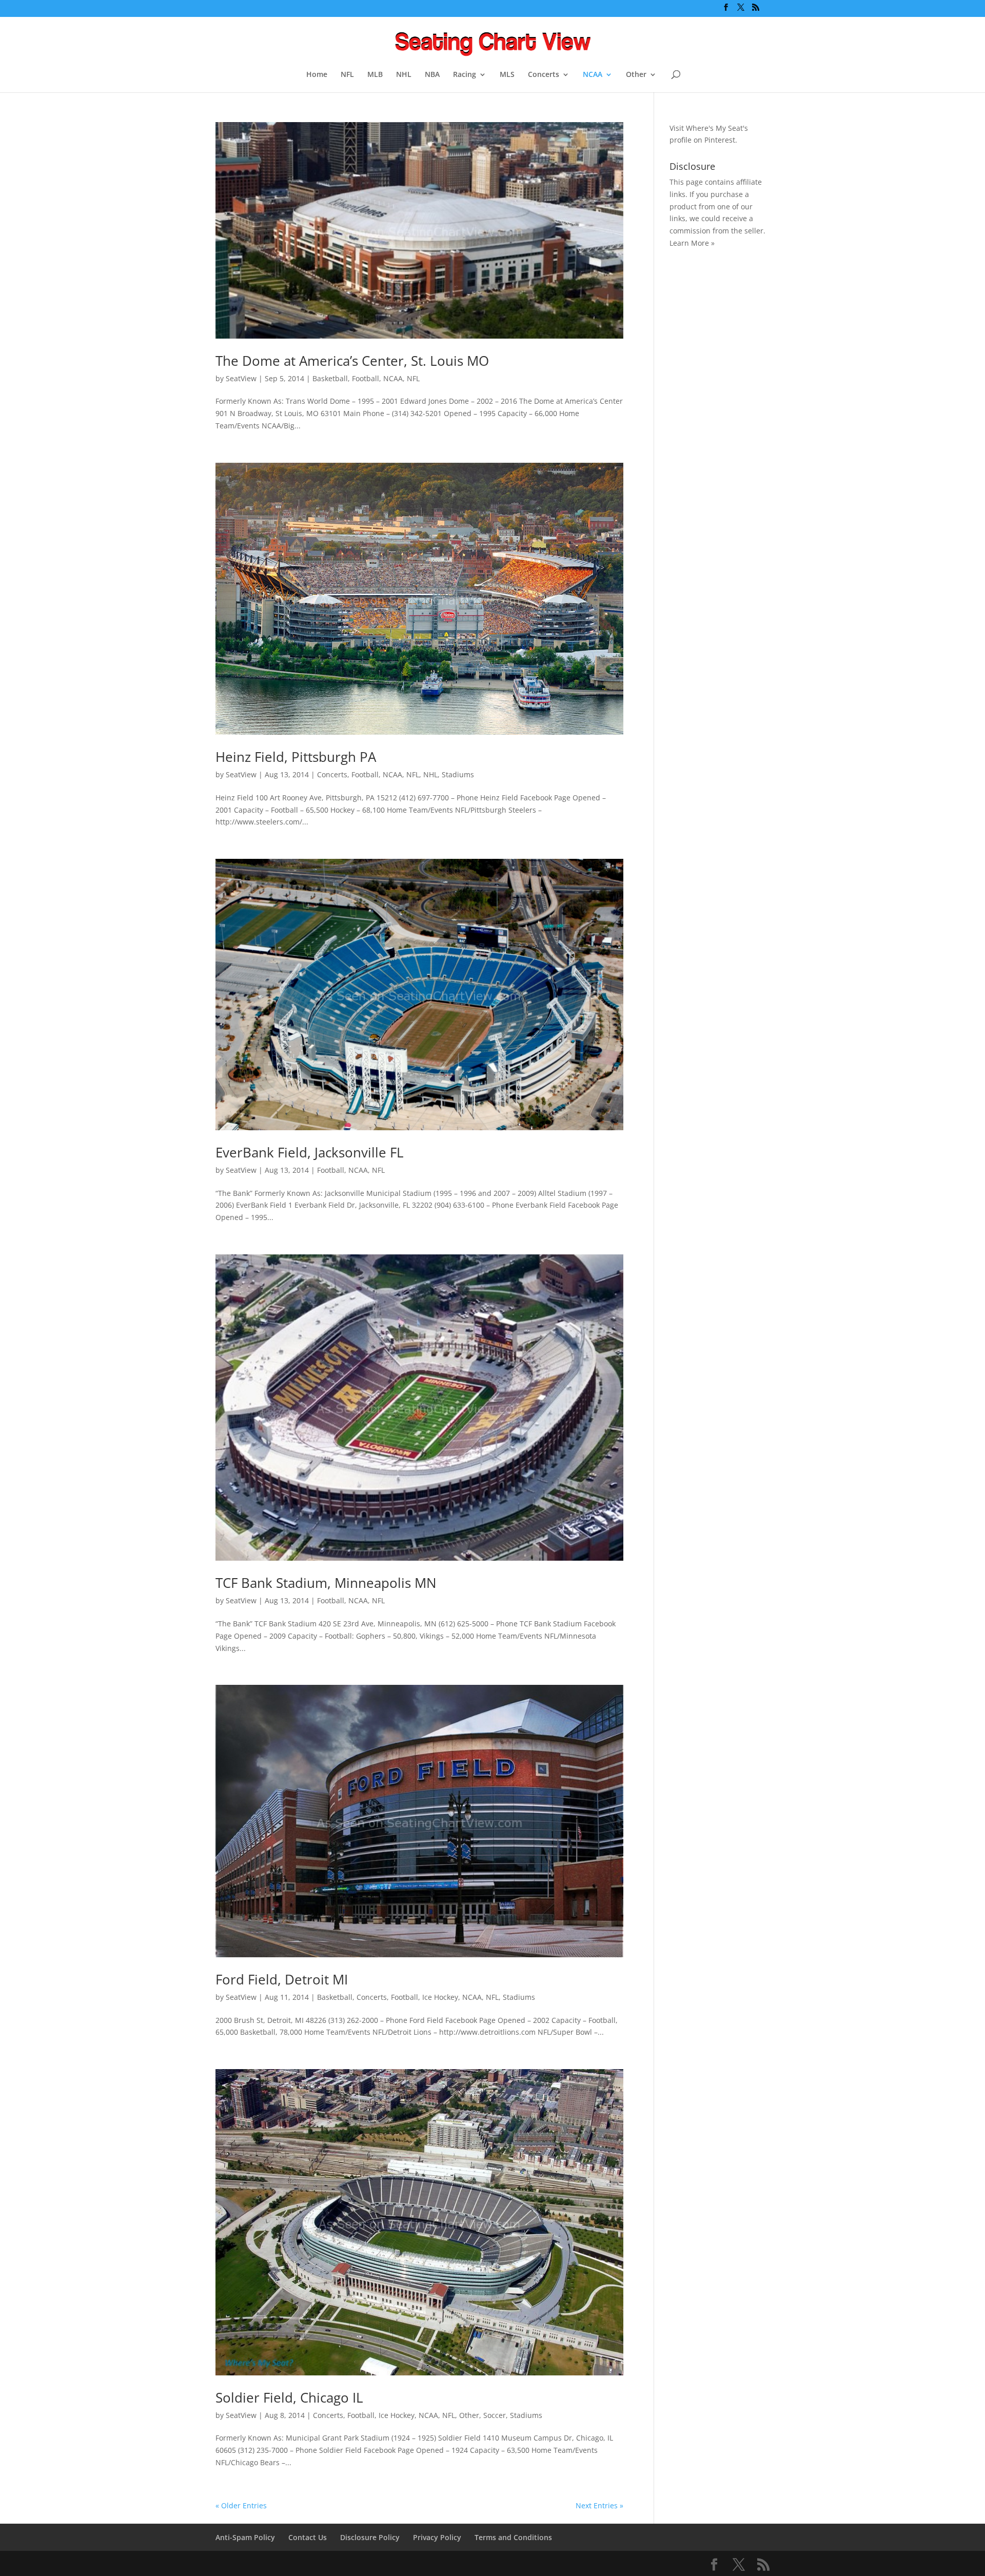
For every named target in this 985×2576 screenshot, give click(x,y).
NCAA (593, 75)
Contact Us (308, 2537)
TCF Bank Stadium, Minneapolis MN (326, 1583)
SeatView (241, 378)
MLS (507, 75)
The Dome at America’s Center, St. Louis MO (352, 361)
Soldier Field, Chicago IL (289, 2397)
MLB (375, 75)
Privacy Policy (437, 2537)
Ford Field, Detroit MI (282, 1979)
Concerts (544, 75)
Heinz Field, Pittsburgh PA (296, 757)
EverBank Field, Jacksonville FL (310, 1152)
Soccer (495, 2415)
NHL (404, 75)
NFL (347, 75)
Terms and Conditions (513, 2537)
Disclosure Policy (370, 2537)
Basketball (330, 378)
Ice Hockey (440, 1997)
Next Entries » (599, 2505)
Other (636, 75)
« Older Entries (241, 2505)
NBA (432, 75)
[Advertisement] (711, 419)
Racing (465, 75)
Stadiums (458, 774)
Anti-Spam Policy (245, 2537)
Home (317, 75)
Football (366, 378)
